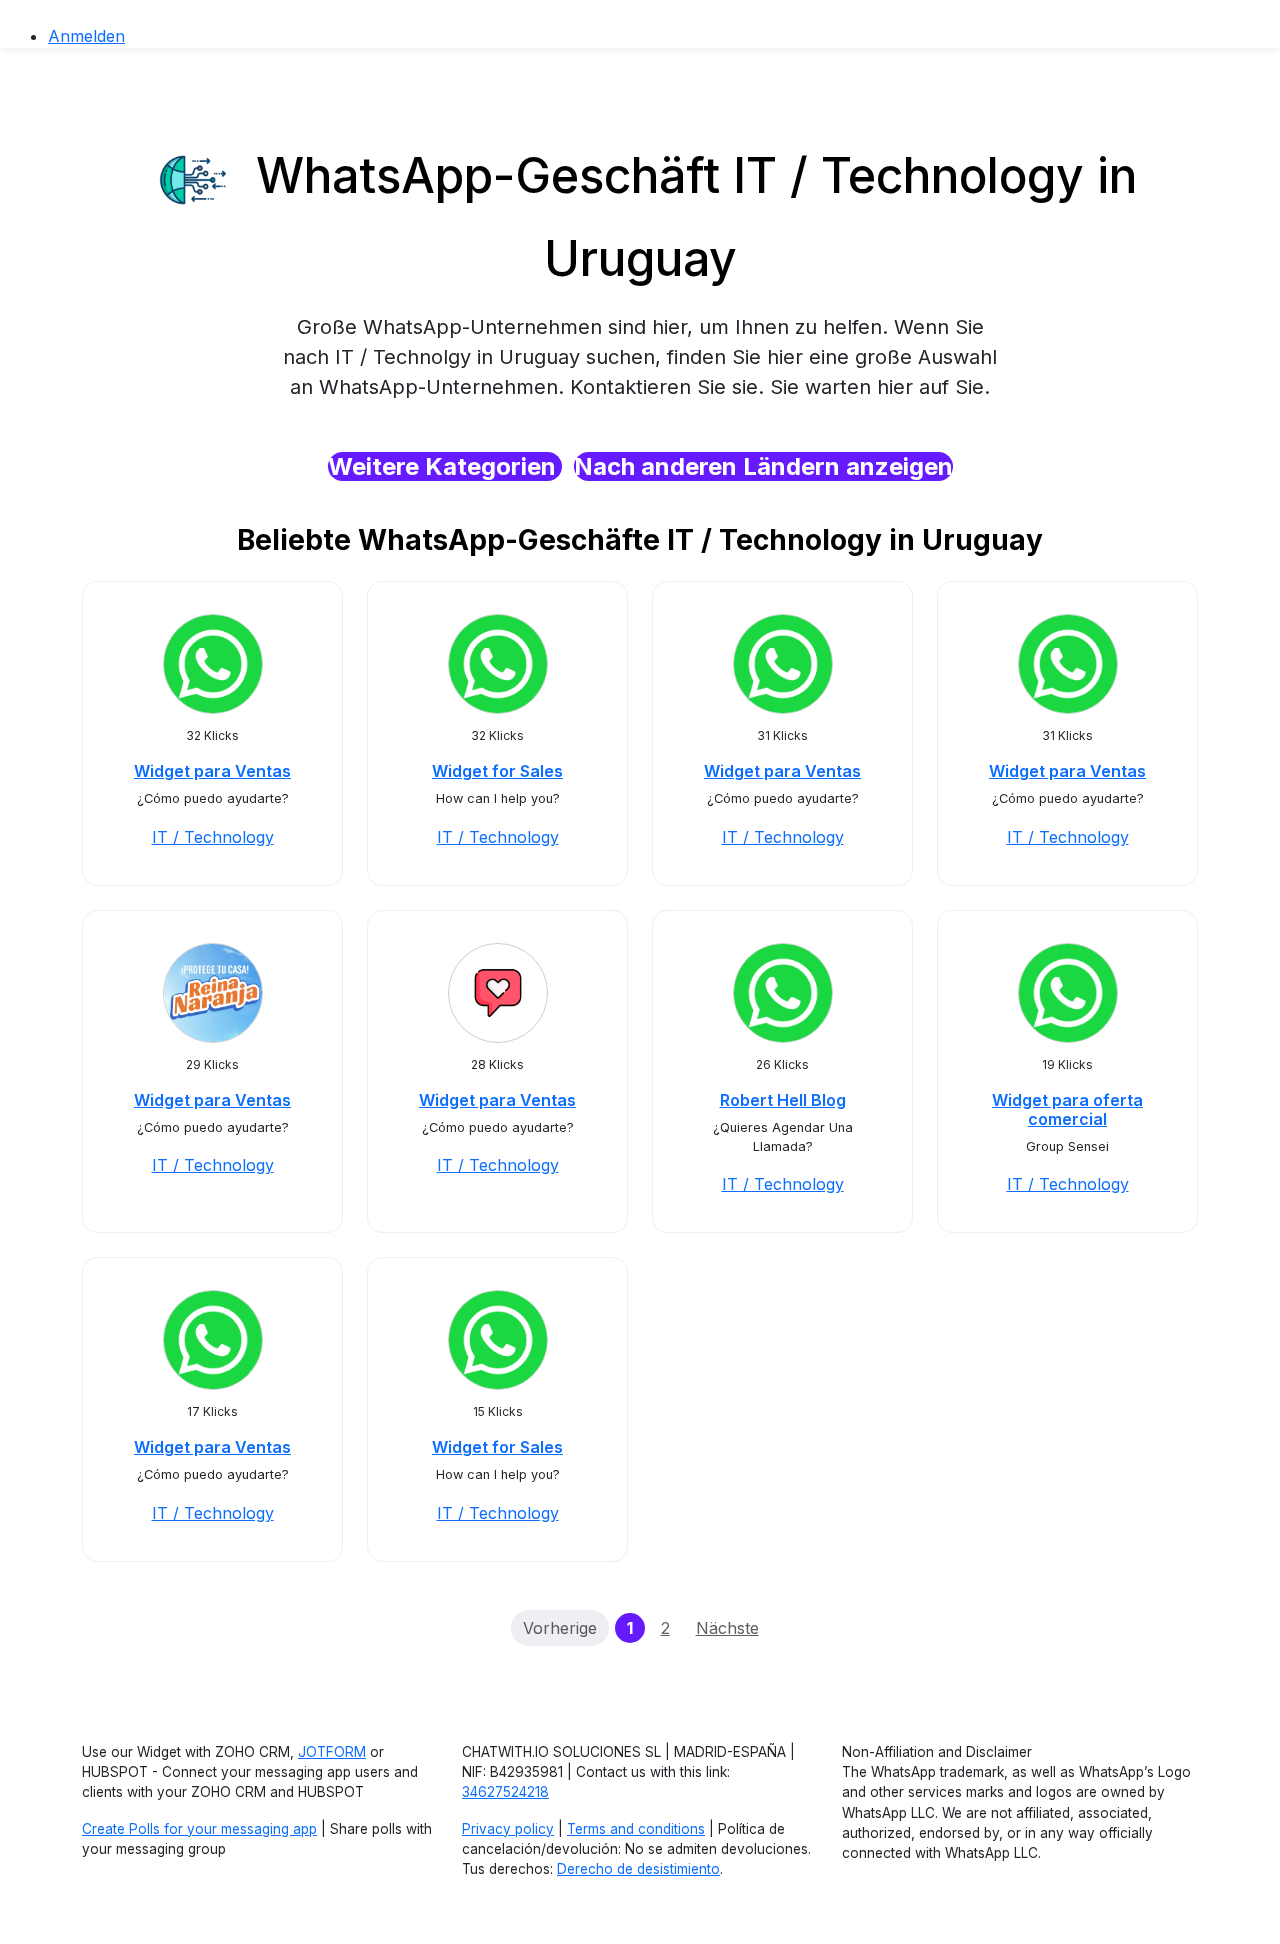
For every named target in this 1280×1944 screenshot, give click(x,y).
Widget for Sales (497, 771)
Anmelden (86, 36)
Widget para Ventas (212, 771)
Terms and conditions (636, 1829)
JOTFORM (332, 1752)
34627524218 (505, 1792)
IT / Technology (213, 837)
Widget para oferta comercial (1067, 1109)
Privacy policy (508, 1829)
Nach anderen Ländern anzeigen (763, 466)
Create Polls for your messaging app (199, 1829)
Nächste (727, 1628)
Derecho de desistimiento (638, 1869)
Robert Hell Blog (783, 1100)
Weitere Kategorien (445, 466)
